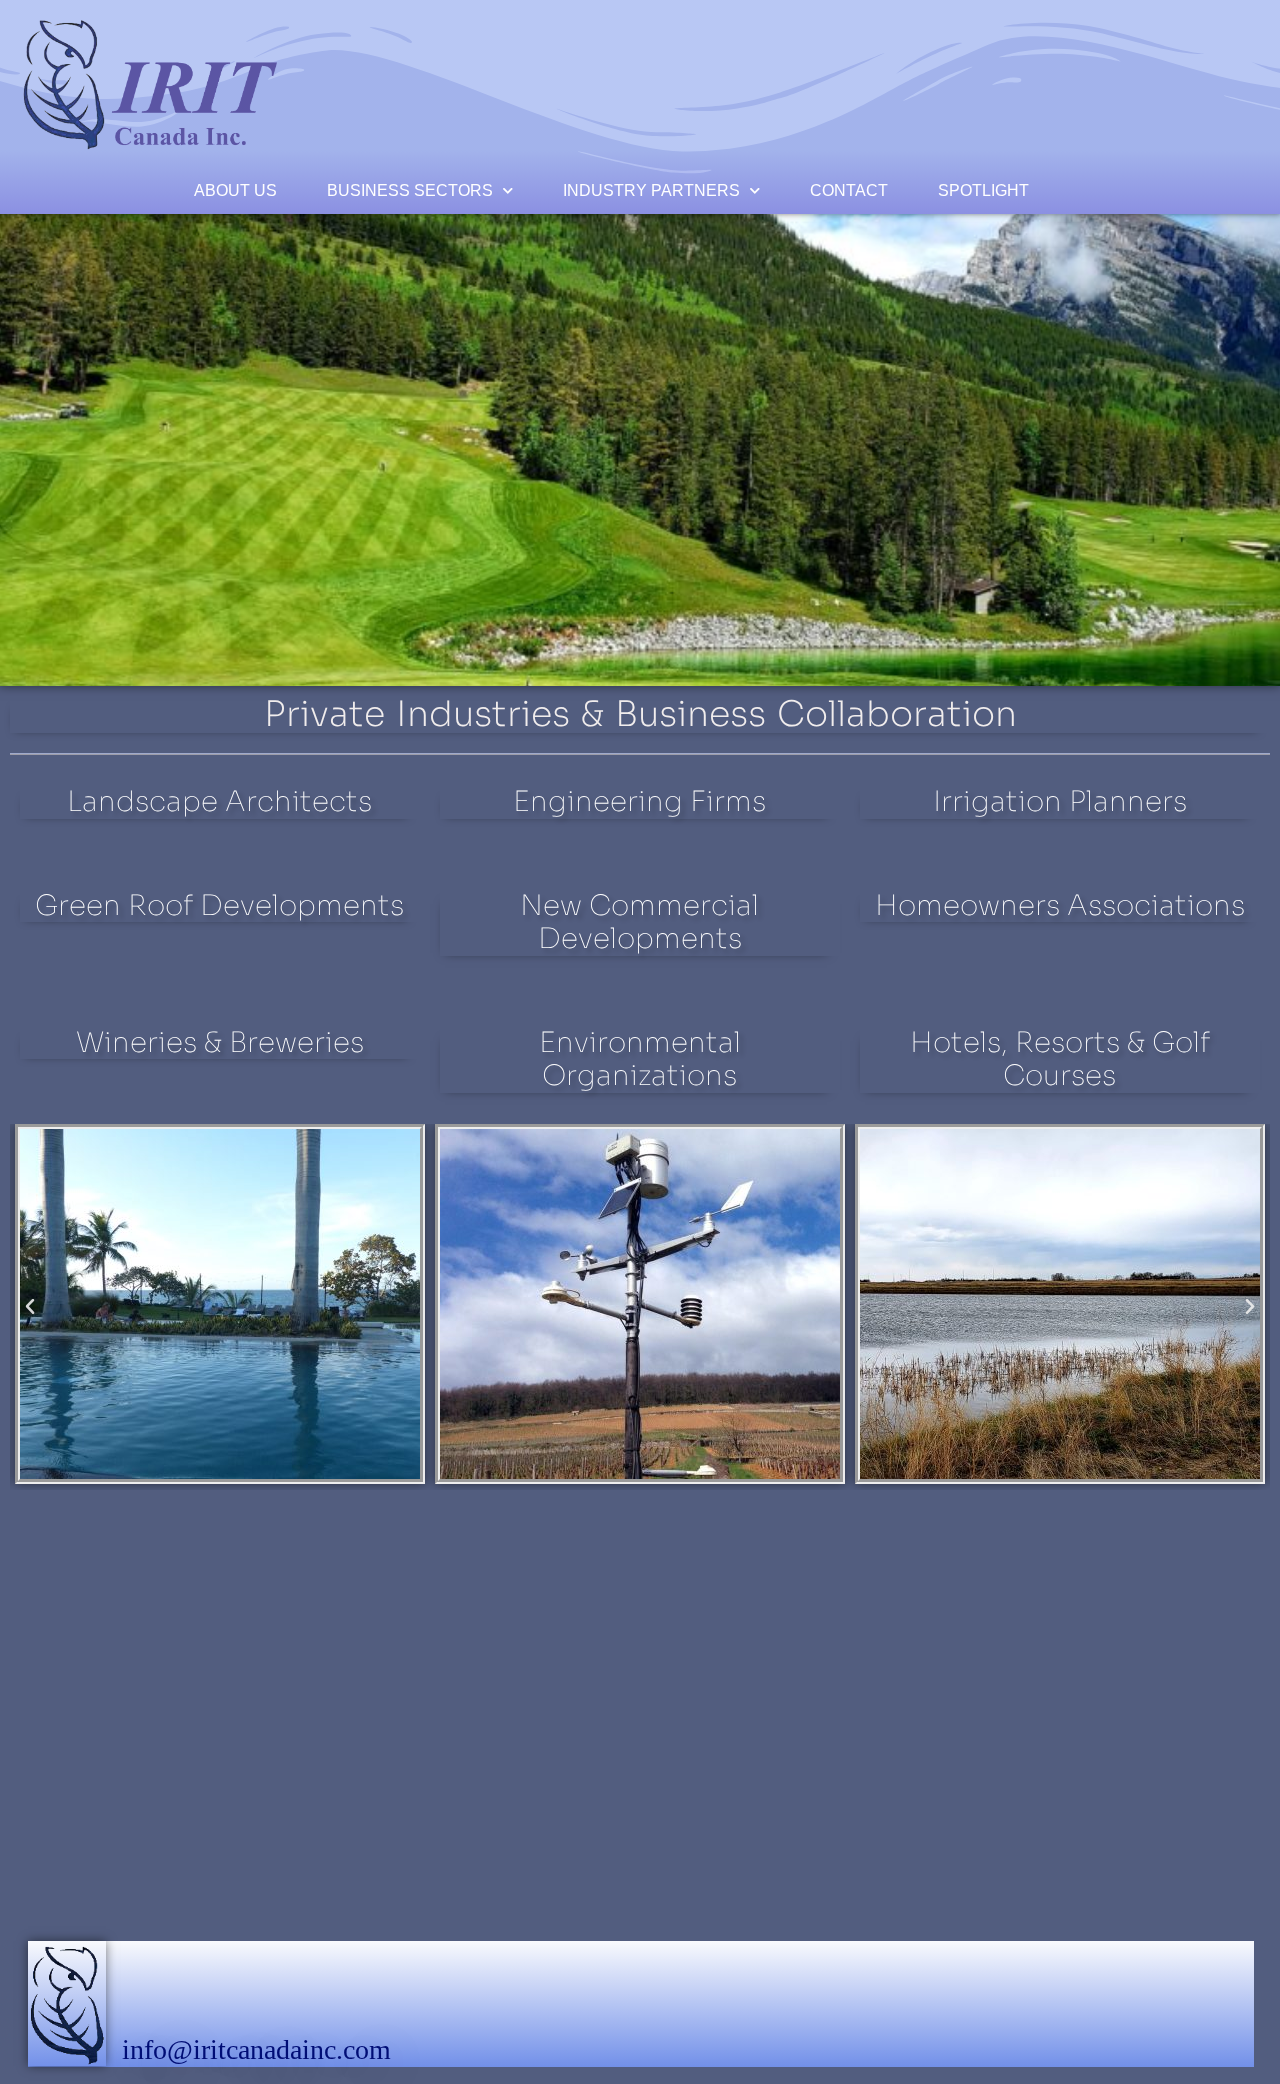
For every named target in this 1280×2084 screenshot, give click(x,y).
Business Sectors (410, 190)
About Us (235, 190)
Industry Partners (651, 190)
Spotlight (983, 190)
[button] (30, 1307)
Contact (849, 190)
